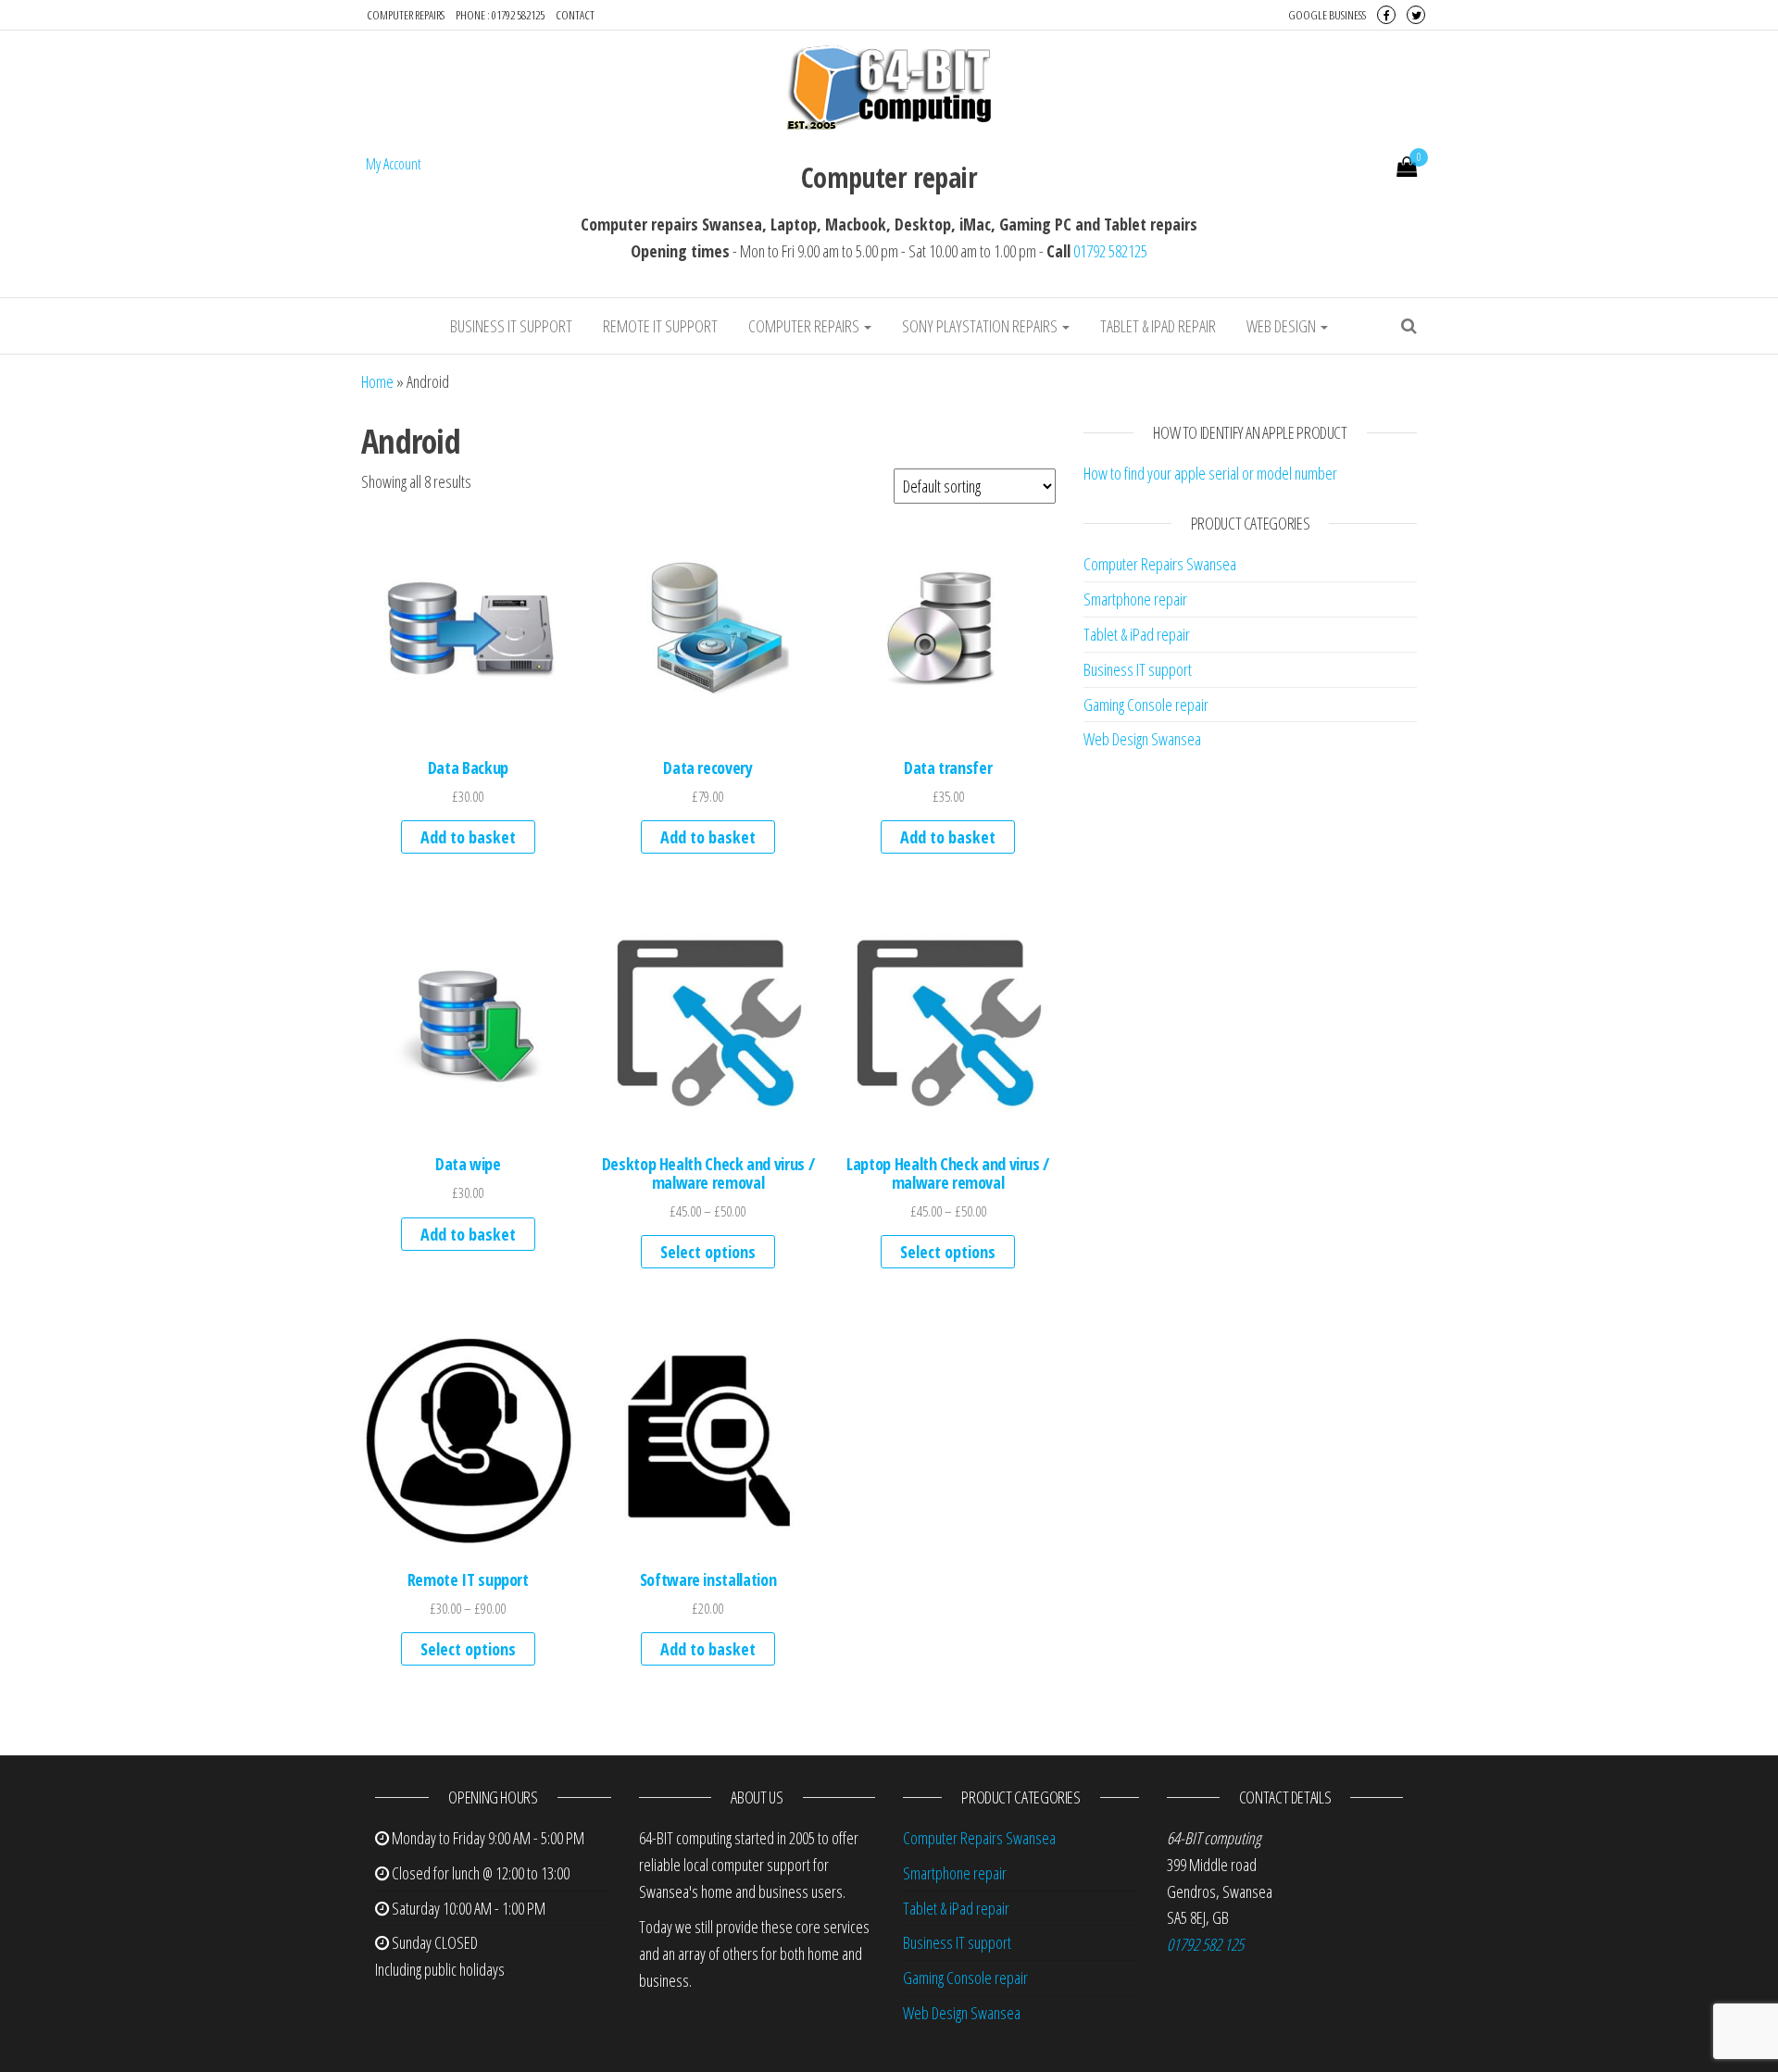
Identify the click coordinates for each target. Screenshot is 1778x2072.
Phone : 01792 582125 (500, 15)
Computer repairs (406, 15)
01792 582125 (1110, 251)
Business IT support (511, 326)
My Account (394, 164)
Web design (1283, 326)
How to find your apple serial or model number (1210, 473)
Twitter (1416, 15)
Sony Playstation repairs (981, 326)
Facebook (1386, 15)
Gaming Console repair (1146, 705)
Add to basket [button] (468, 837)
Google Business (1327, 15)
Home (377, 381)
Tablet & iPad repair (1158, 326)
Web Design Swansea (1142, 739)
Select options (708, 1252)
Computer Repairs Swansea (1160, 564)
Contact (575, 15)
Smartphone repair (1135, 599)
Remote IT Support (660, 326)
